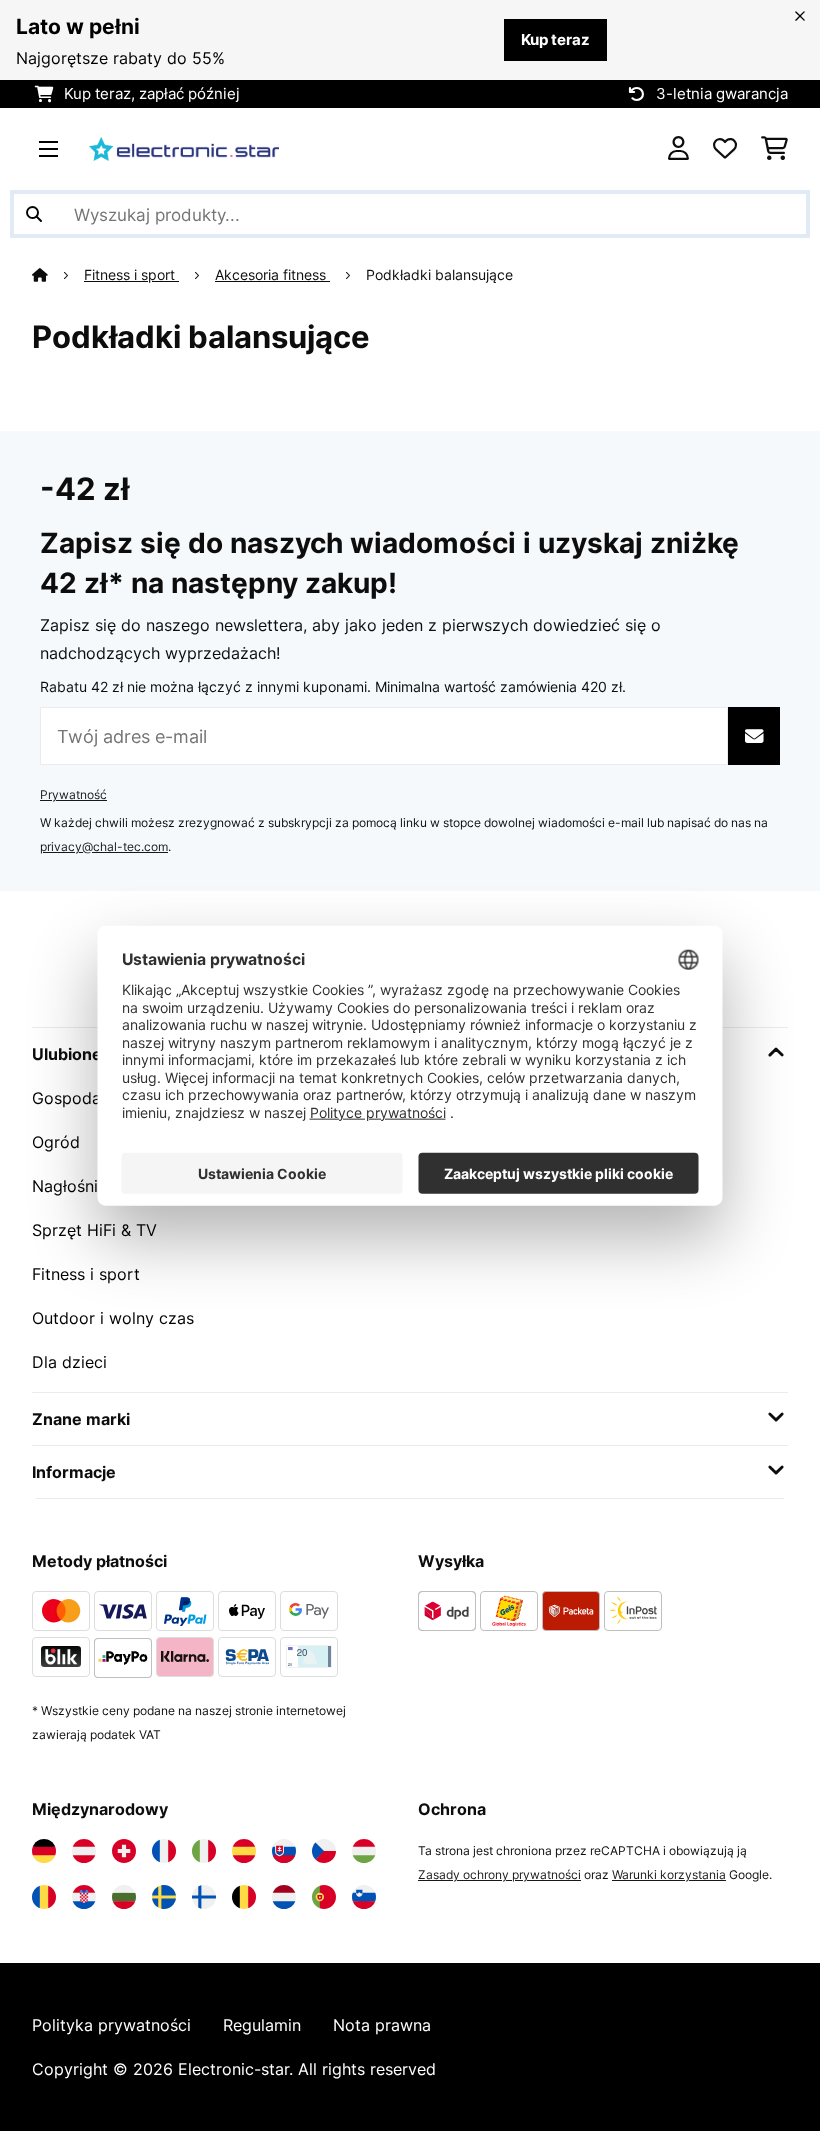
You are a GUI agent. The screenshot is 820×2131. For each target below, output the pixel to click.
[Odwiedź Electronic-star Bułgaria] (124, 1897)
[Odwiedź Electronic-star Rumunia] (44, 1897)
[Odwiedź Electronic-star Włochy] (204, 1851)
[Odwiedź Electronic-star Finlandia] (204, 1897)
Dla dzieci (69, 1362)
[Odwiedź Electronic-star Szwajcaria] (124, 1851)
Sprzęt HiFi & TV (94, 1230)
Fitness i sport (131, 275)
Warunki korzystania (669, 1874)
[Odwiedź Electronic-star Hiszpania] (244, 1851)
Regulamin (262, 2025)
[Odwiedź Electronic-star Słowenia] (364, 1897)
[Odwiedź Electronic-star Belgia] (244, 1897)
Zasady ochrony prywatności (499, 1874)
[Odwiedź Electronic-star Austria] (84, 1851)
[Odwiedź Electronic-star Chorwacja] (84, 1897)
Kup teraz (555, 40)
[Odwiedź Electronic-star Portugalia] (324, 1897)
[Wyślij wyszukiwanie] (34, 214)
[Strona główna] (58, 275)
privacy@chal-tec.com (104, 846)
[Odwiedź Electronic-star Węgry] (364, 1851)
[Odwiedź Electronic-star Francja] (164, 1851)
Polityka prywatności (111, 2025)
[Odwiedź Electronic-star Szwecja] (164, 1897)
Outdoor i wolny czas (113, 1318)
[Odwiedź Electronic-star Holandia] (284, 1897)
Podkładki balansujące (441, 275)
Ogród (56, 1142)
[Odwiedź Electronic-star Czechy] (324, 1851)
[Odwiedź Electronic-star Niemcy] (44, 1851)
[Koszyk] (774, 149)
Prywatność (73, 794)
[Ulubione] (725, 149)
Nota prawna (382, 2025)
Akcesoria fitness (272, 275)
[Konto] (678, 149)
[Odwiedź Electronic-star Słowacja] (284, 1851)
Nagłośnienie (80, 1186)
